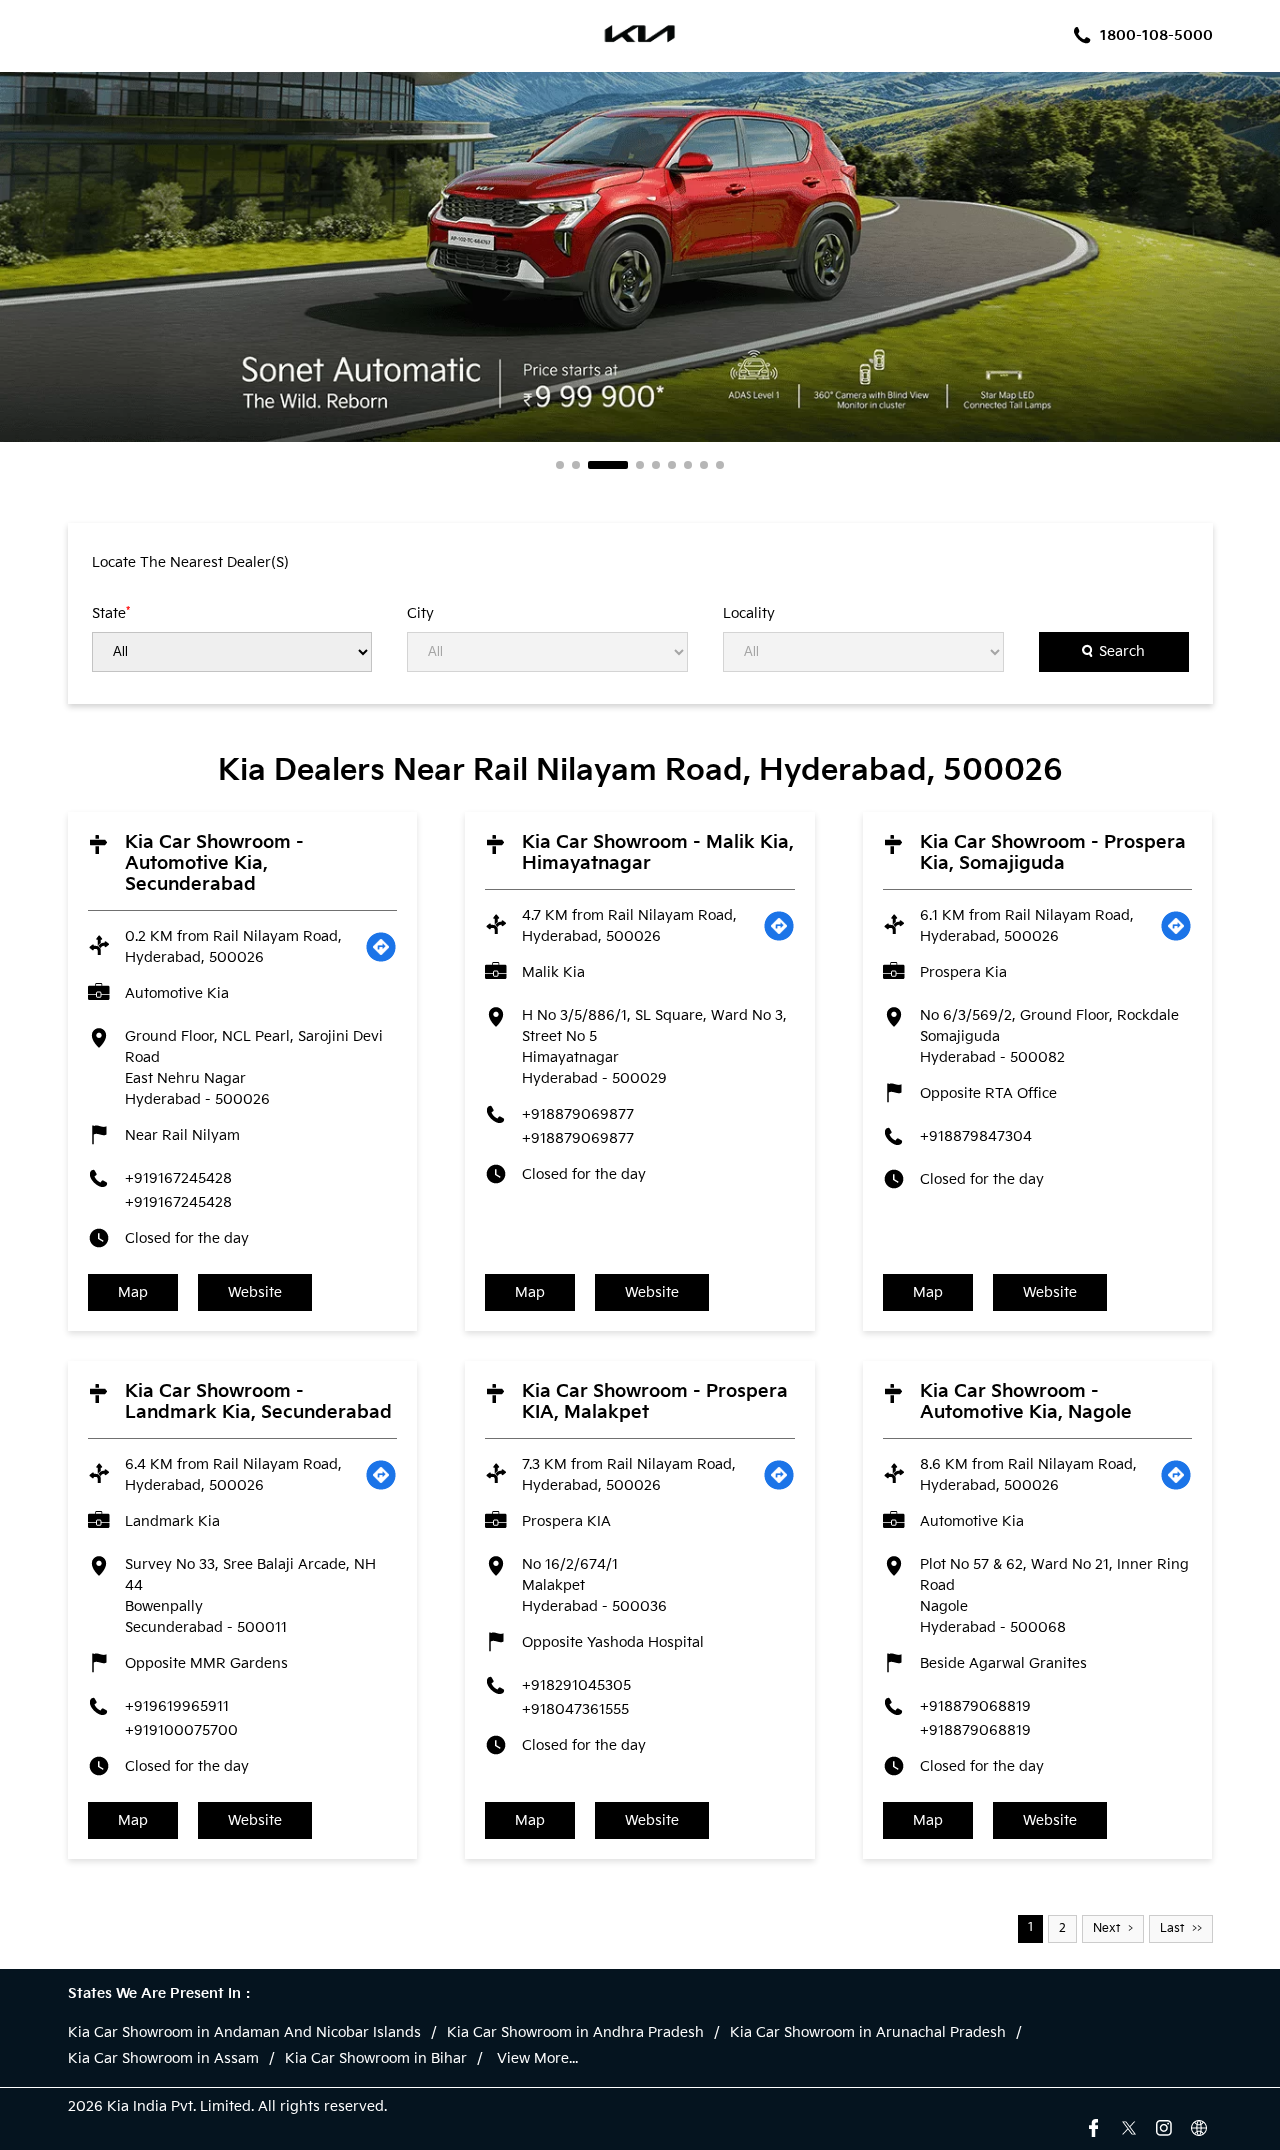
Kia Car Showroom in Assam (163, 2059)
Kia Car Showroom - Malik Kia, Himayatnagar (658, 853)
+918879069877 (578, 1114)
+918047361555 (575, 1709)
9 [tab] (720, 465)
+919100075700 (181, 1730)
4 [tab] (640, 465)
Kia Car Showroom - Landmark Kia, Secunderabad (258, 1402)
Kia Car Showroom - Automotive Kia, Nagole (1026, 1402)
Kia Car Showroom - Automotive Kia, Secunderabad (214, 863)
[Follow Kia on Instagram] (1164, 2126)
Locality (749, 614)
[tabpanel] (640, 257)
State (111, 613)
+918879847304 (976, 1136)
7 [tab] (688, 465)
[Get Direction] (381, 947)
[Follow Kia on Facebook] (1094, 2126)
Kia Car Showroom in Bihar (376, 2059)
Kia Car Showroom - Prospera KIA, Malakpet (655, 1402)
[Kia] (640, 36)
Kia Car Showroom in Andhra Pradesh (575, 2033)
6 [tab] (672, 465)
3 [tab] (608, 465)
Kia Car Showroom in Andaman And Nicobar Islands (244, 2033)
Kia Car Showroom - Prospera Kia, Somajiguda (1053, 853)
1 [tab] (560, 465)
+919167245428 (178, 1178)
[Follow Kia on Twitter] (1129, 2126)
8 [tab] (704, 465)
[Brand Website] (1199, 2126)
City (420, 614)
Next (1106, 1928)
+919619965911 (177, 1706)
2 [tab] (576, 465)
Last (1172, 1928)
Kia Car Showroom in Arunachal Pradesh (868, 2033)
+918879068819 (975, 1706)
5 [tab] (656, 465)
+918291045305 (576, 1685)
